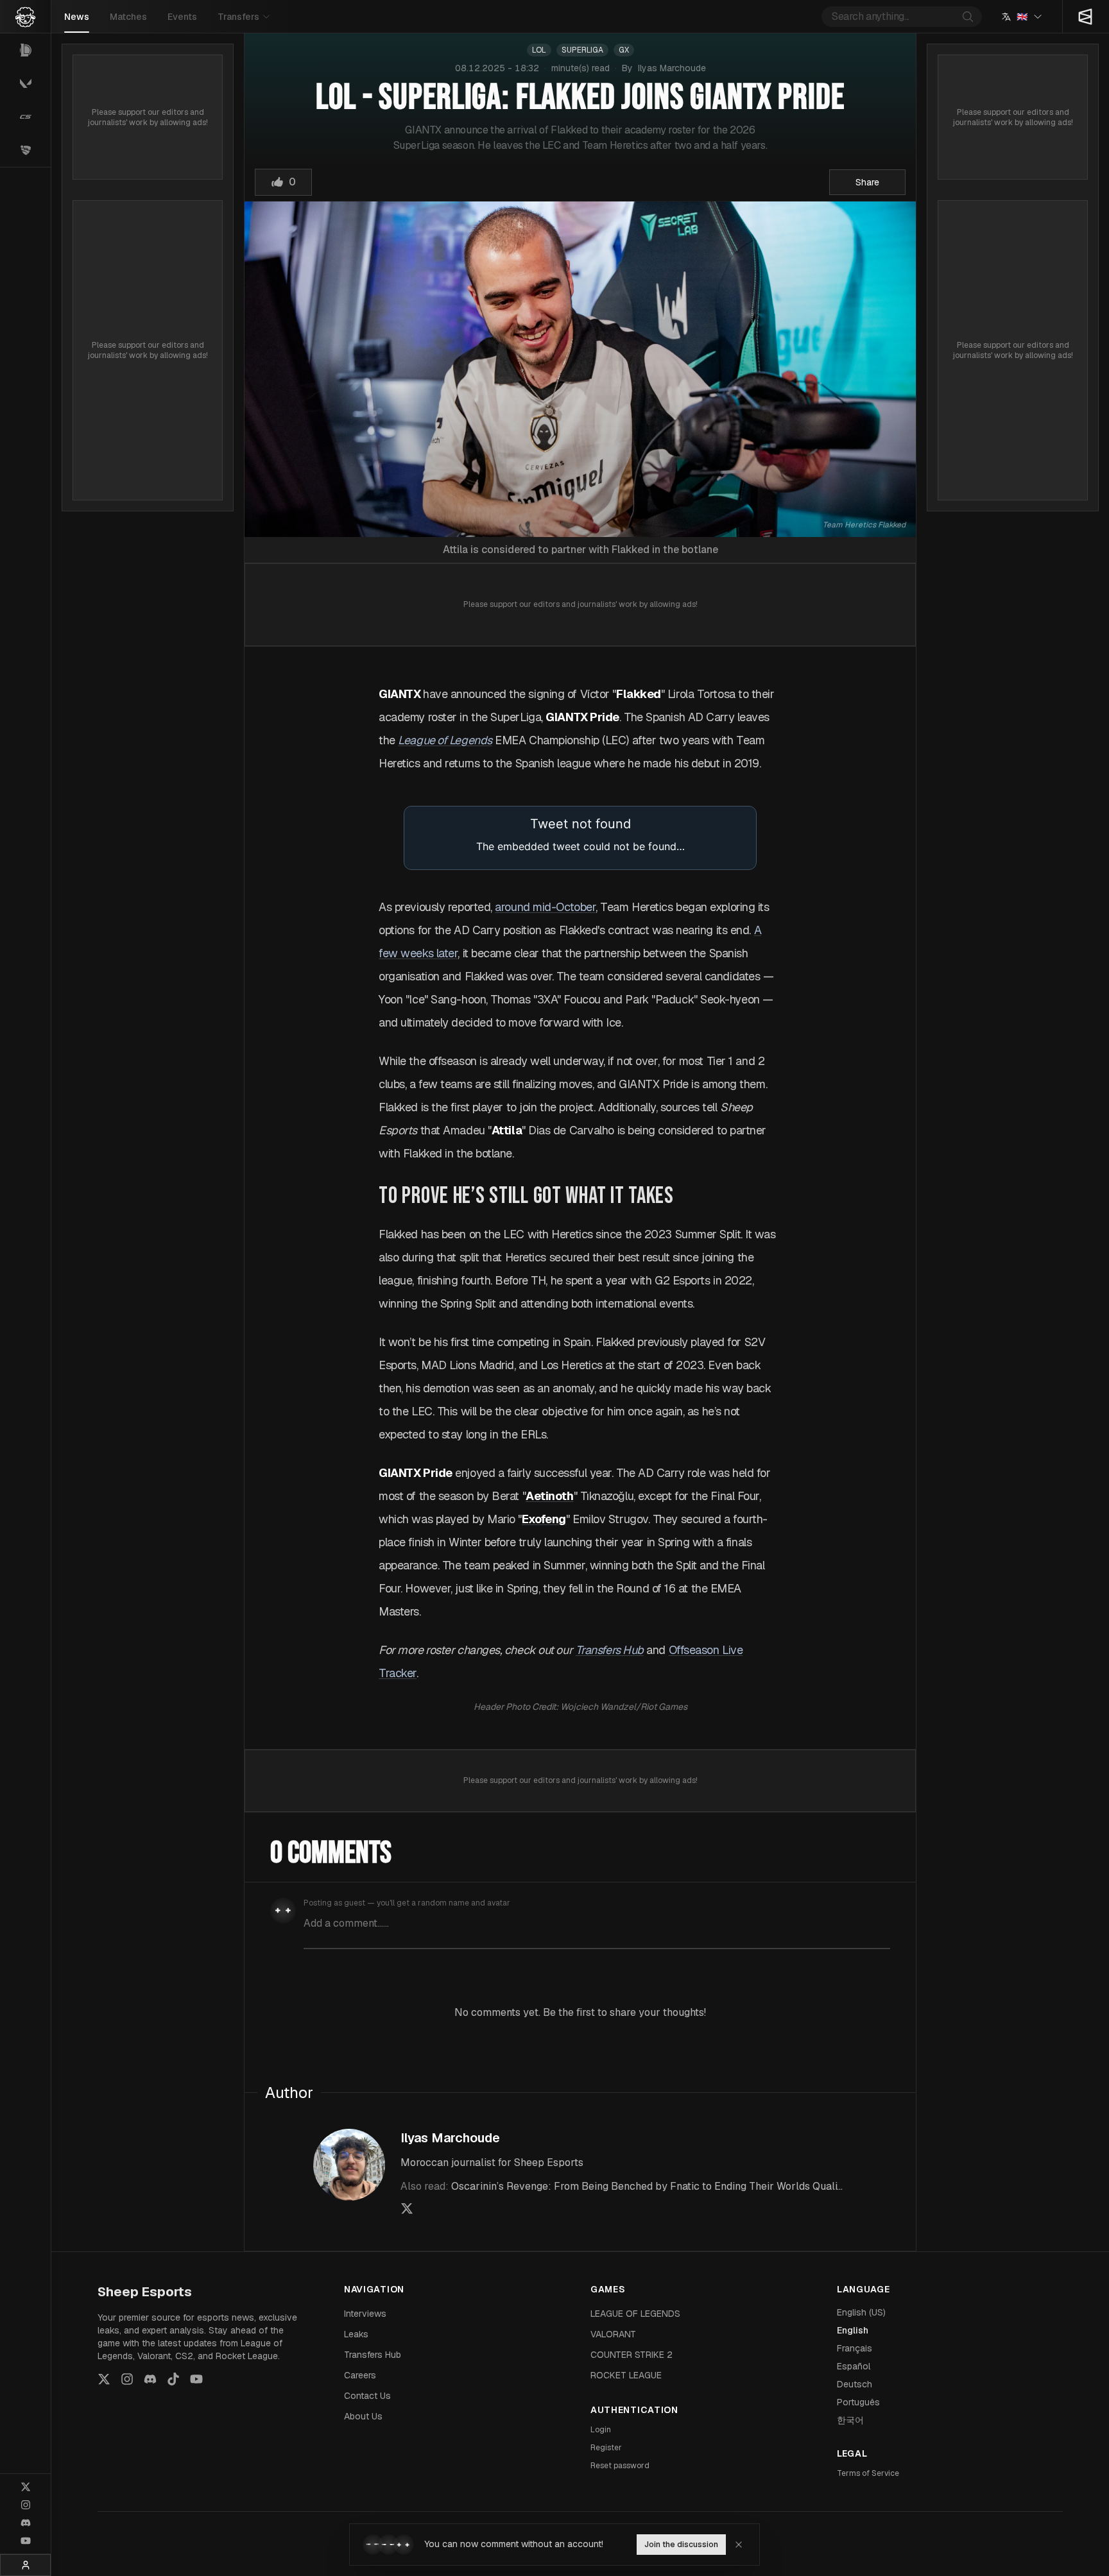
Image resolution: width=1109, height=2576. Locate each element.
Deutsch (855, 2384)
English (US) (861, 2312)
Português (858, 2402)
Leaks (356, 2334)
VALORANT (613, 2334)
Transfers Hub (373, 2355)
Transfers (238, 17)
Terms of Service (868, 2473)
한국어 (850, 2420)
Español (854, 2366)
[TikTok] (173, 2379)
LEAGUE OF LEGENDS (635, 2314)
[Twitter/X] (26, 2487)
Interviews (365, 2314)
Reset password (620, 2466)
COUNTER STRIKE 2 (632, 2355)
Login (601, 2430)
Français (855, 2348)
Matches (128, 17)
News (77, 17)
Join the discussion (681, 2545)
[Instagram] (26, 2505)
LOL (539, 50)
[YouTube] (26, 2541)
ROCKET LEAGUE (626, 2375)
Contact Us (367, 2396)
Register (606, 2448)
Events (182, 17)
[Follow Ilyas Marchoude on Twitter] (407, 2208)
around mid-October (545, 907)
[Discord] (26, 2523)
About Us (363, 2416)
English (853, 2330)
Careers (360, 2375)
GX (624, 50)
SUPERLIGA (582, 50)
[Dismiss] (739, 2545)
